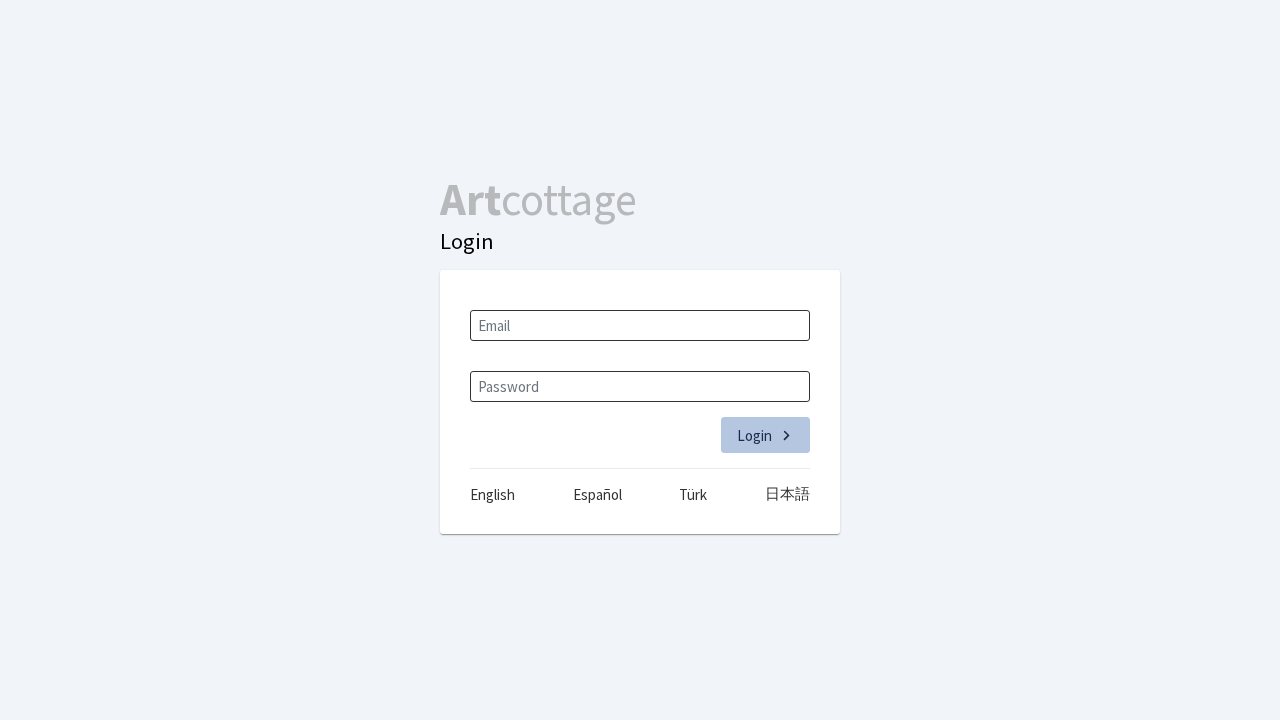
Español (597, 494)
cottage (538, 199)
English (492, 494)
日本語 (787, 493)
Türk (693, 494)
